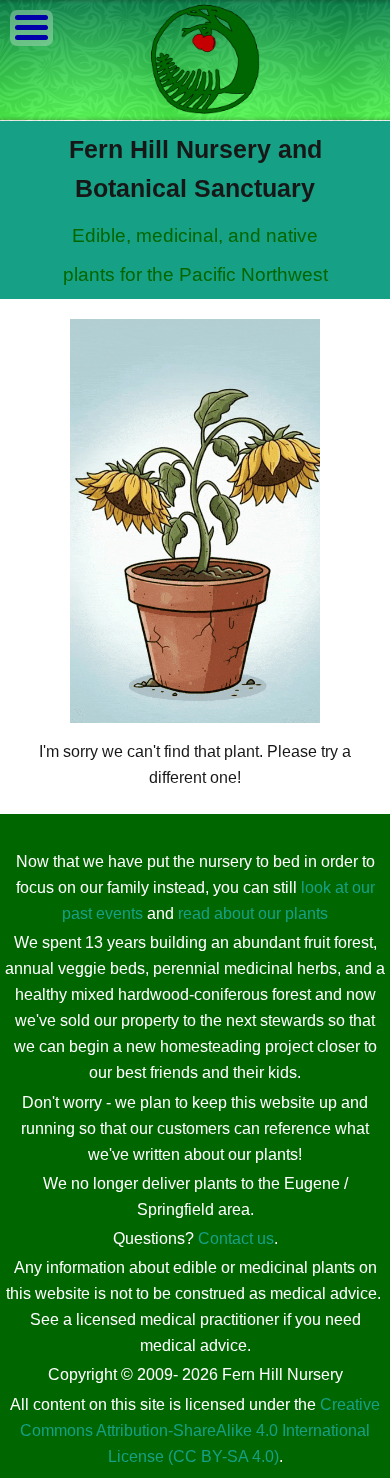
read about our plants (253, 913)
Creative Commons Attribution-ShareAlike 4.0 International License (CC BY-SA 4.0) (200, 1430)
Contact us (236, 1238)
